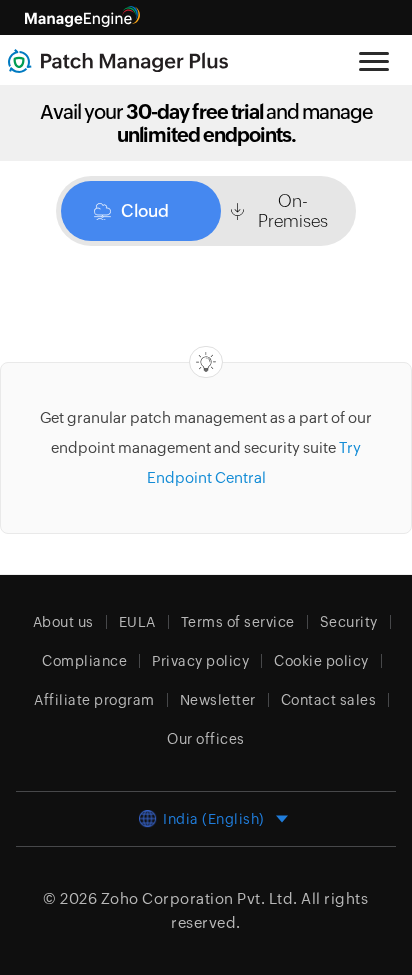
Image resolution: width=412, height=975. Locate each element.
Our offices (206, 739)
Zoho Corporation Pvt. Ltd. (199, 898)
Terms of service (238, 622)
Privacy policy (200, 661)
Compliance (84, 661)
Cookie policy (321, 661)
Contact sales (329, 700)
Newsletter (218, 700)
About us (63, 622)
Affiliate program (94, 700)
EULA (137, 622)
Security (349, 622)
